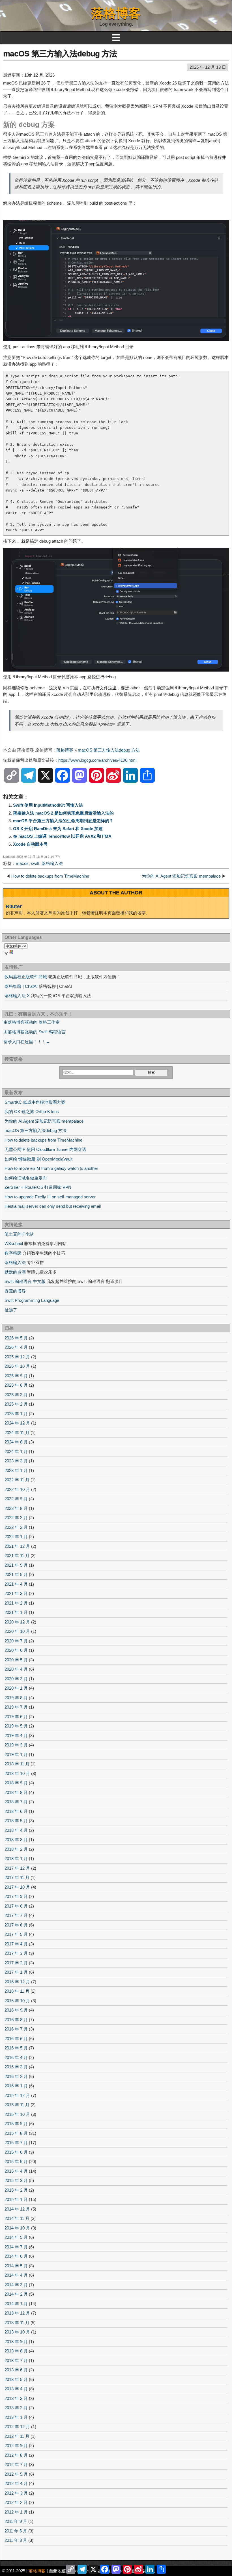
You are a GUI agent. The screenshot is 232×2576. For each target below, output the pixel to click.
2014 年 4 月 (16, 2275)
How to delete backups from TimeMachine (50, 876)
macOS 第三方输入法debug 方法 (60, 54)
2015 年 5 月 (16, 2162)
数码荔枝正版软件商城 (26, 977)
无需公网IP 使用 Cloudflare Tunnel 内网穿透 (45, 1149)
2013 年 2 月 (16, 2408)
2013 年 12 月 (17, 2313)
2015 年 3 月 (16, 2180)
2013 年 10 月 (17, 2332)
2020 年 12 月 (17, 1622)
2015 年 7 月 (16, 2143)
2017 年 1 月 (16, 1972)
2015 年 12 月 (17, 2095)
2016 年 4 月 (16, 2057)
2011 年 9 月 (16, 2521)
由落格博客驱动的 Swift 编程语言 (35, 1032)
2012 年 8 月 (16, 2455)
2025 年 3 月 (16, 1395)
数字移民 (13, 1253)
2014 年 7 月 (16, 2247)
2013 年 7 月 (16, 2360)
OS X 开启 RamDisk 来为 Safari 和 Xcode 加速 (58, 829)
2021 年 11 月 (17, 1556)
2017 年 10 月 (17, 1887)
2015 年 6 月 (16, 2152)
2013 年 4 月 (16, 2389)
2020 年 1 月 (16, 1688)
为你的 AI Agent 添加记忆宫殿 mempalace (181, 876)
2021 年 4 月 (16, 1584)
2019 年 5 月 (16, 1726)
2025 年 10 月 (17, 1366)
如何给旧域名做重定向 (26, 1178)
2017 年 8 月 (16, 1906)
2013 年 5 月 (16, 2379)
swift (35, 863)
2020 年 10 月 (17, 1631)
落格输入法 (52, 863)
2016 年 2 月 (16, 2076)
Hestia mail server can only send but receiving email (53, 1206)
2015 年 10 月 (17, 2114)
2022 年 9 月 (16, 1499)
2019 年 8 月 (16, 1698)
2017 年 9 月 (16, 1896)
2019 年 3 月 (16, 1745)
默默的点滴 (15, 1272)
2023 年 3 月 (16, 1461)
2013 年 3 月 (16, 2398)
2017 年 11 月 (17, 1877)
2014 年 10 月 (17, 2228)
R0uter (14, 906)
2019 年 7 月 (16, 1707)
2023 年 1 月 (16, 1470)
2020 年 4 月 (16, 1669)
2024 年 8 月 (16, 1442)
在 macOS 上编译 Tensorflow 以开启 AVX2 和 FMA (62, 836)
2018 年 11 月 (17, 1764)
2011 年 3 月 (16, 2540)
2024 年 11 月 (17, 1433)
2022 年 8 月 (16, 1508)
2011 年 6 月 (16, 2531)
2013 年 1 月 (16, 2417)
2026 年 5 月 (16, 1338)
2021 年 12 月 (17, 1546)
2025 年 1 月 (16, 1414)
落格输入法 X (17, 996)
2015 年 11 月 (17, 2105)
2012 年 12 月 (17, 2427)
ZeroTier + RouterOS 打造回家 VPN (38, 1187)
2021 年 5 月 (16, 1574)
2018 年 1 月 (16, 1859)
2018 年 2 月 (16, 1849)
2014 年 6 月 (16, 2256)
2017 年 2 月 (16, 1963)
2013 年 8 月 (16, 2351)
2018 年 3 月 (16, 1840)
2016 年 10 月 (17, 2001)
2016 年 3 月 (16, 2067)
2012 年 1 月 (16, 2512)
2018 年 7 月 (16, 1802)
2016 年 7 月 (16, 2029)
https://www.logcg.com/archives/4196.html (97, 760)
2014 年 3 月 (16, 2285)
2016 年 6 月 (16, 2039)
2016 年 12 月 (17, 1982)
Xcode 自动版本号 (30, 844)
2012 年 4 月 (16, 2483)
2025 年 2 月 (16, 1404)
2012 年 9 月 (16, 2446)
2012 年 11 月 (17, 2436)
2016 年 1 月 (16, 2086)
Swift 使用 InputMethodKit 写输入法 (48, 805)
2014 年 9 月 (16, 2237)
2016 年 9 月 (16, 2010)
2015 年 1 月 (16, 2199)
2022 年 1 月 (16, 1537)
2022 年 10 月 (17, 1489)
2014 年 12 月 (17, 2209)
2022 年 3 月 (16, 1518)
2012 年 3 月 (16, 2493)
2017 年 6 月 (16, 1925)
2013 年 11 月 (17, 2323)
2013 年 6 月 (16, 2370)
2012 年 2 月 (16, 2502)
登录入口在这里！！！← (27, 1042)
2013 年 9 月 (16, 2342)
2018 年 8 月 (16, 1792)
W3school (14, 1243)
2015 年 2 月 (16, 2190)
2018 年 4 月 (16, 1830)
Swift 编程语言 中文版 (25, 1281)
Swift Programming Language (32, 1300)
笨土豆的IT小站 (19, 1234)
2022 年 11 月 (17, 1480)
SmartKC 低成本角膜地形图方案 (35, 1102)
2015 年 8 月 (16, 2133)
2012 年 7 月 (16, 2464)
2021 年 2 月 (16, 1603)
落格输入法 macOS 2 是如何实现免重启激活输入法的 (63, 813)
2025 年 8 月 (16, 1385)
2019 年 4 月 (16, 1736)
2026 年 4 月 (16, 1347)
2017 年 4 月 (16, 1944)
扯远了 (11, 1310)
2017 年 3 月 (16, 1953)
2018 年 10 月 (17, 1773)
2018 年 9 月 (16, 1783)
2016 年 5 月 (16, 2048)
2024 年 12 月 (17, 1423)
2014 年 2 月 (16, 2294)
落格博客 (116, 13)
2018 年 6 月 (16, 1811)
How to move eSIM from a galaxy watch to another (51, 1168)
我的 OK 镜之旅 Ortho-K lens (32, 1111)
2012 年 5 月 (16, 2474)
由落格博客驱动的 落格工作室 (32, 1022)
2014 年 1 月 (16, 2304)
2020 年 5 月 (16, 1660)
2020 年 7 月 (16, 1641)
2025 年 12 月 (17, 1357)
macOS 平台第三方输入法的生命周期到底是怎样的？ (63, 821)
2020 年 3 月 (16, 1679)
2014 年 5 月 (16, 2266)
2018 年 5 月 (16, 1821)
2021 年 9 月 (16, 1565)
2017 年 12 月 (17, 1868)
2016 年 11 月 (17, 1991)
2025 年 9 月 (16, 1376)
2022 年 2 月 (16, 1527)
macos (22, 863)
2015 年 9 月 (16, 2124)
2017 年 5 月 (16, 1934)
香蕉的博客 (15, 1291)
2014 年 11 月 (17, 2218)
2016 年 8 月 (16, 2020)
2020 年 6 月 (16, 1650)
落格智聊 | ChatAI (21, 986)
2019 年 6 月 (16, 1717)
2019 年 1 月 (16, 1755)
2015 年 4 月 (16, 2171)
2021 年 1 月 (16, 1612)
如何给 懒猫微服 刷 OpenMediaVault (38, 1159)
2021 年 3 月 (16, 1593)
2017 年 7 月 (16, 1915)
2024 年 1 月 (16, 1452)
